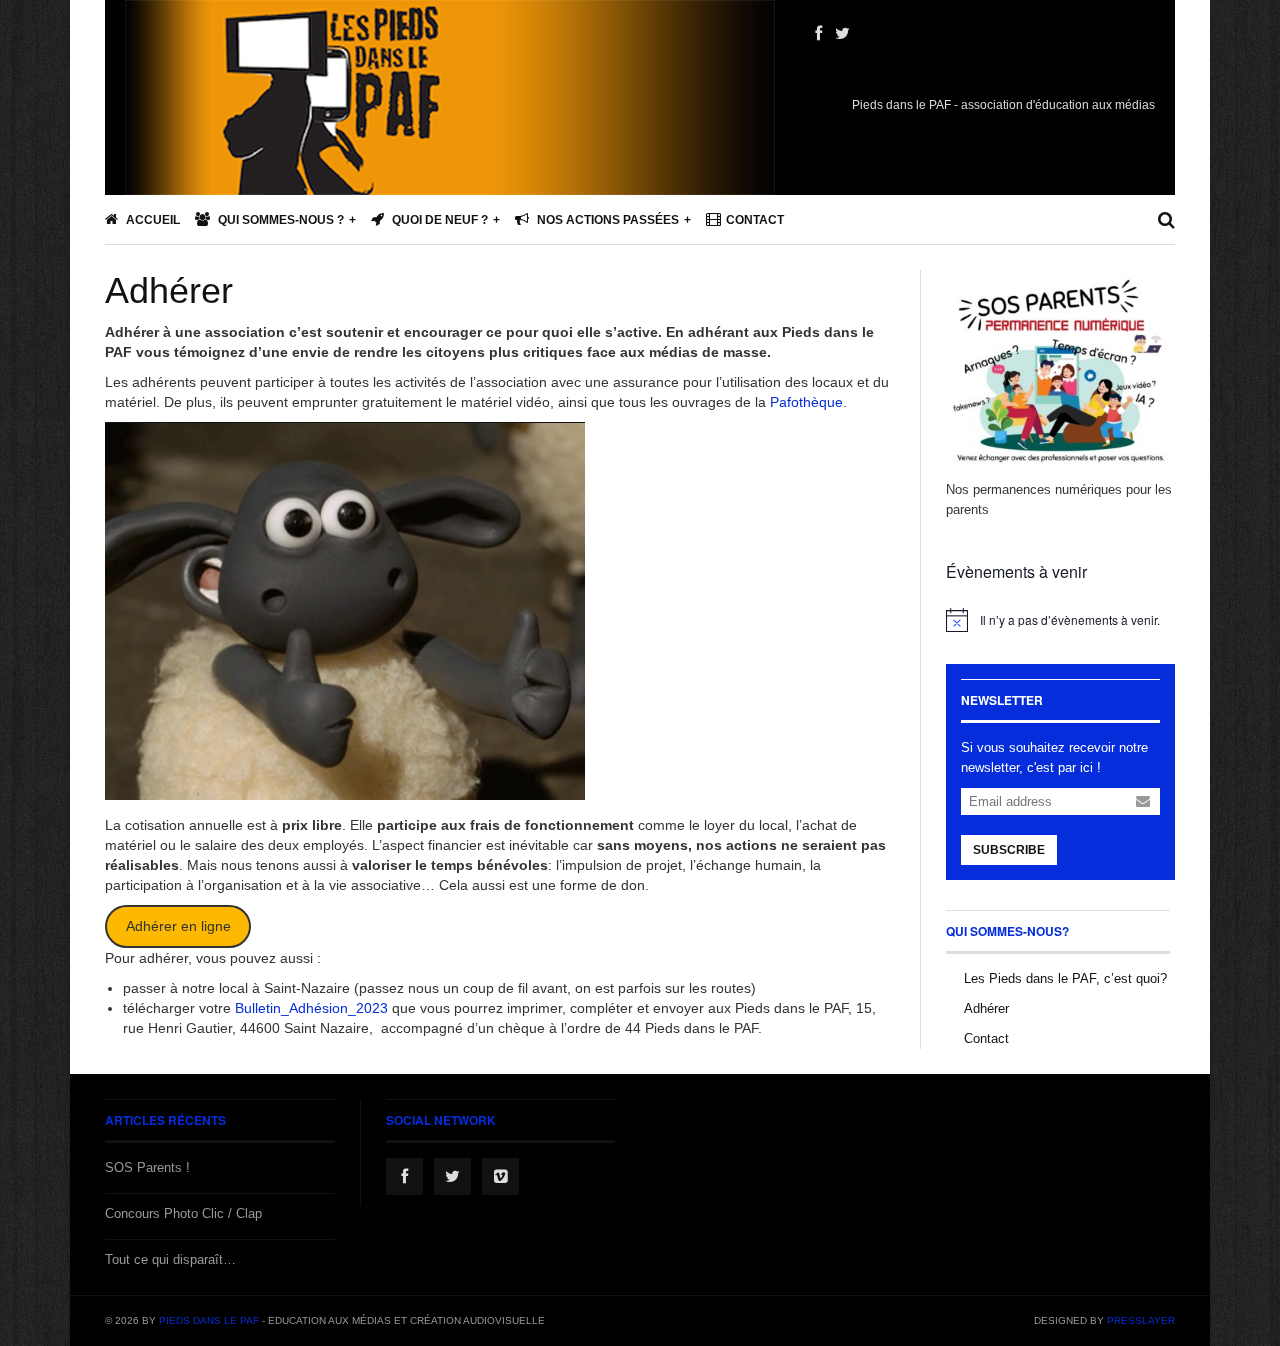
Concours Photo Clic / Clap (183, 1213)
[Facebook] (818, 34)
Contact (755, 220)
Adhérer (169, 290)
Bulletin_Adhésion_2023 (311, 1008)
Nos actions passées (606, 220)
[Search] (1166, 220)
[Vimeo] (500, 1176)
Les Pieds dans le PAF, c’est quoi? (1065, 978)
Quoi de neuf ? (438, 220)
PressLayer (1141, 1320)
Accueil (151, 220)
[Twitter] (842, 34)
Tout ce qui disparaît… (170, 1259)
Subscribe (1009, 850)
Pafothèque (806, 402)
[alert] (1060, 620)
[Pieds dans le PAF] (450, 160)
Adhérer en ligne (178, 926)
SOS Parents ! (147, 1167)
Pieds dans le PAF (209, 1320)
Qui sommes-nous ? (279, 220)
